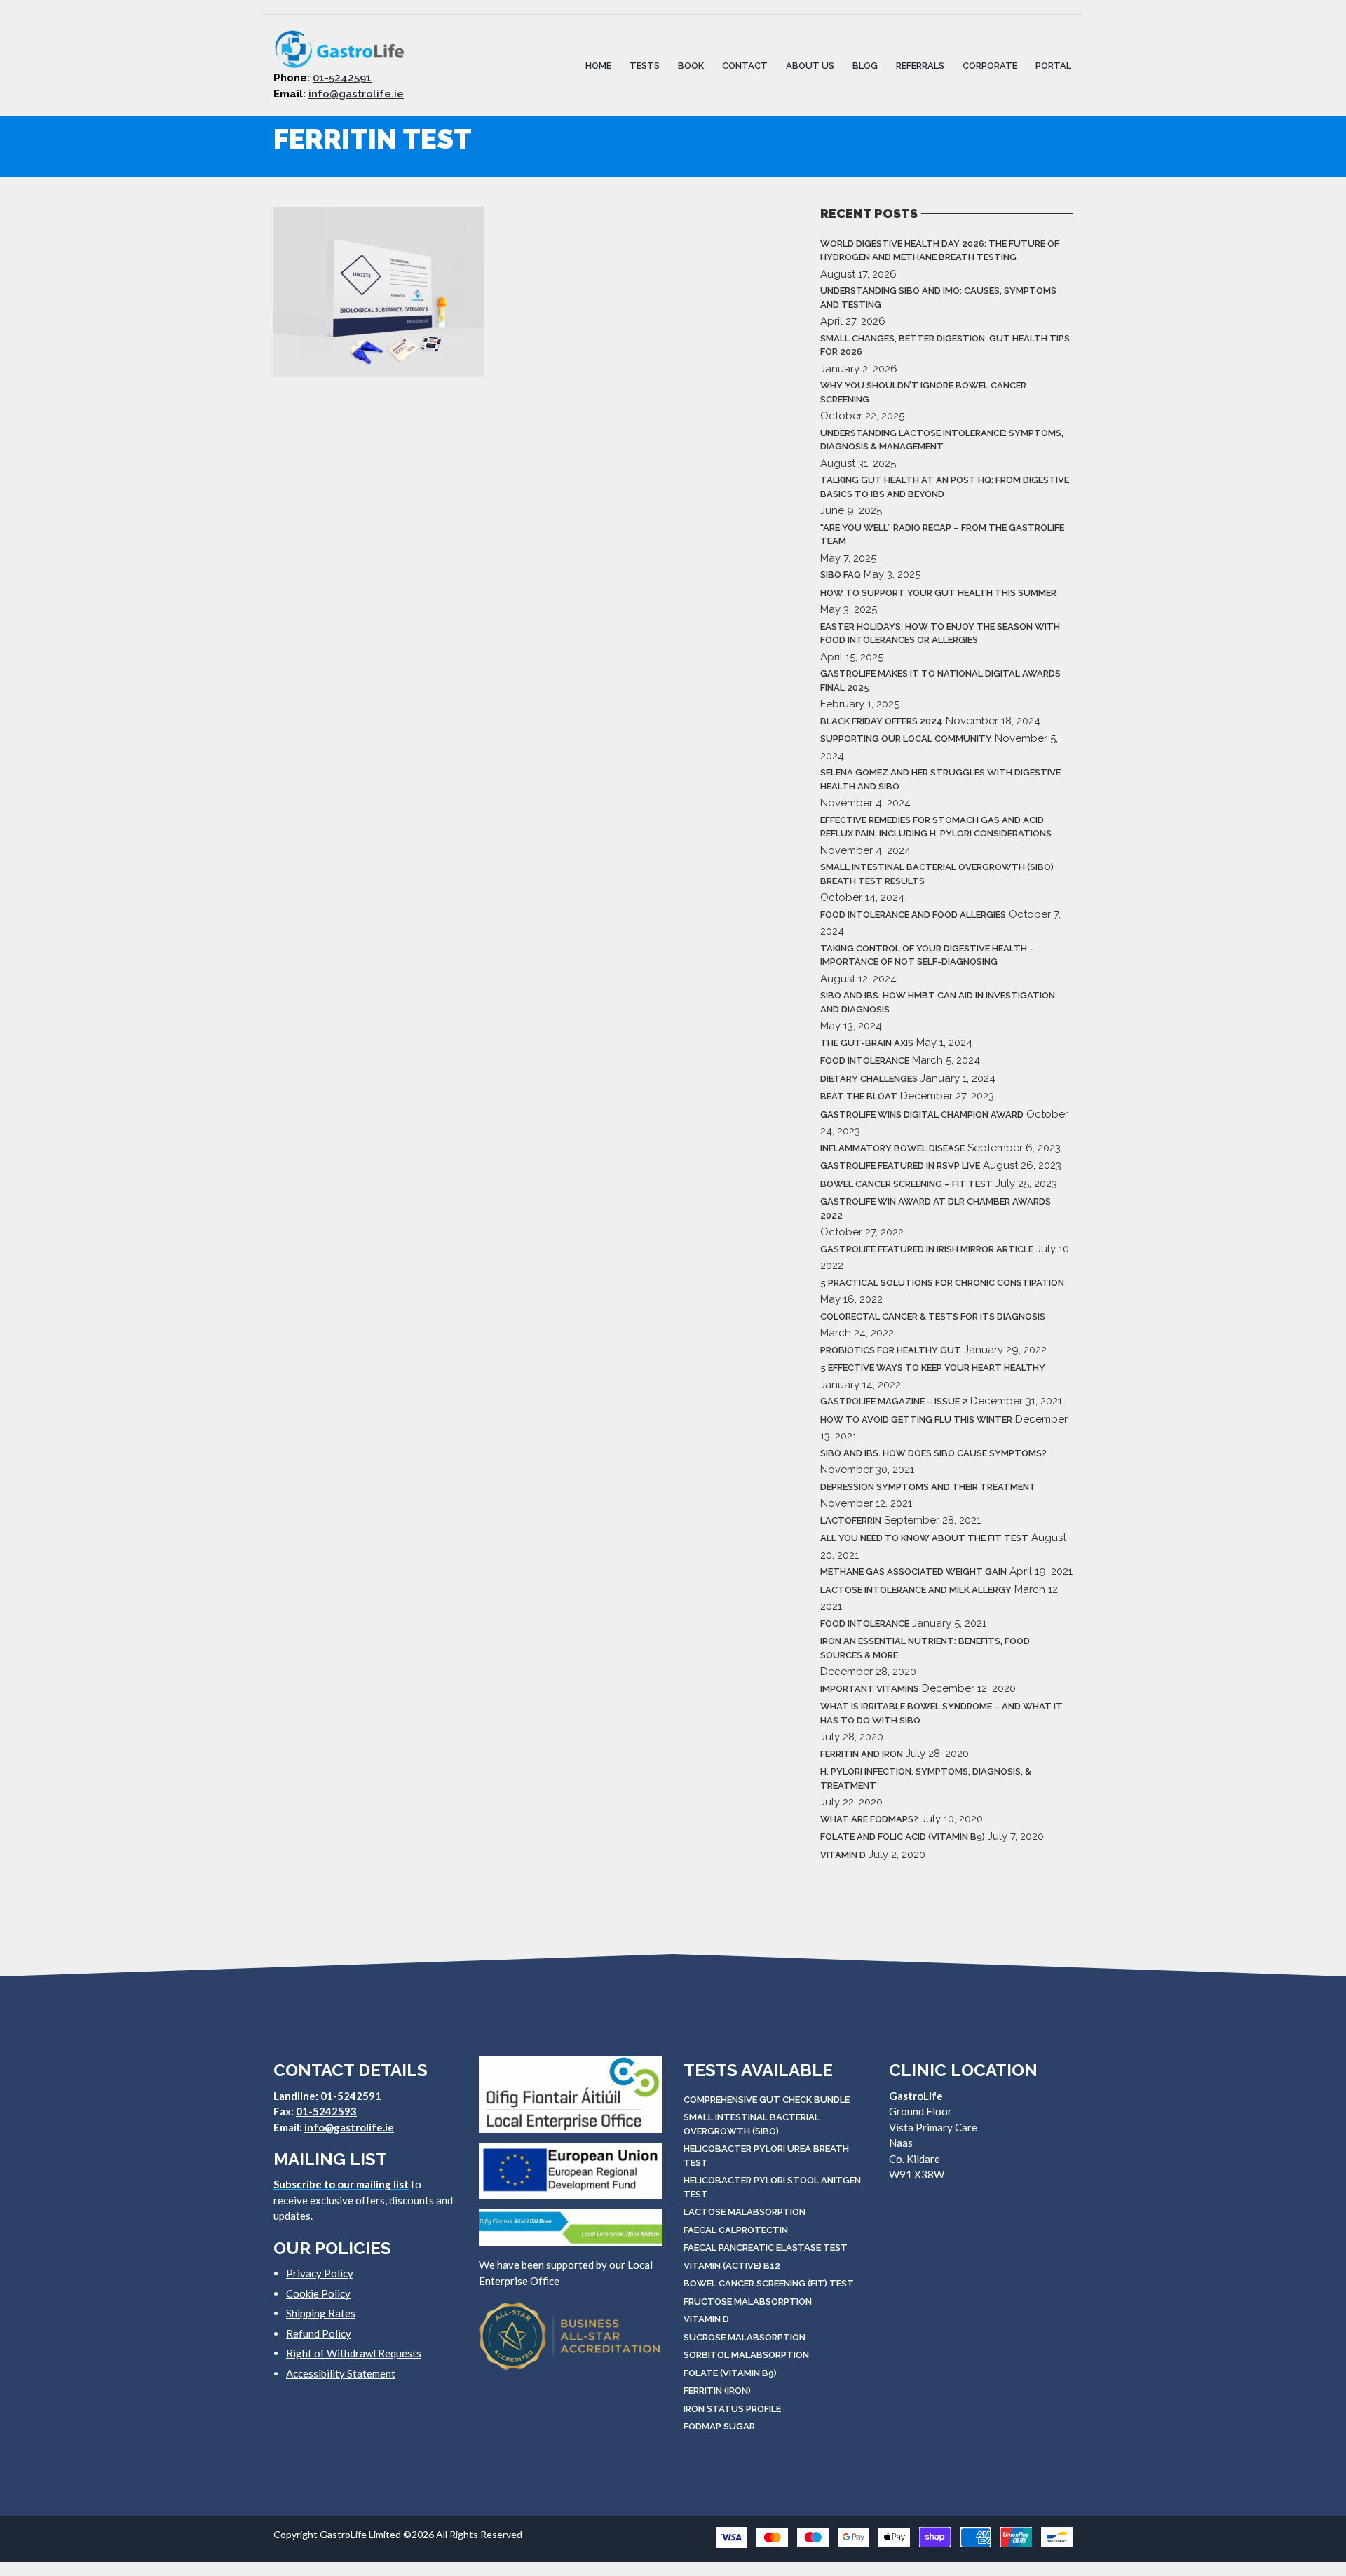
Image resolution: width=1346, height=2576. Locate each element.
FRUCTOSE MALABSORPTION (748, 2302)
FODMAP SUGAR (719, 2426)
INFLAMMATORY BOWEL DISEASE (892, 1148)
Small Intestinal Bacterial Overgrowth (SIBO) (752, 2124)
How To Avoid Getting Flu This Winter (916, 1419)
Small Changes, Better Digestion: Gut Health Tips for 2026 (945, 345)
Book (691, 65)
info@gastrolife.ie (356, 94)
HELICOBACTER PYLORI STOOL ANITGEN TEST (772, 2187)
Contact (745, 65)
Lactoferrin (851, 1520)
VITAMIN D (706, 2319)
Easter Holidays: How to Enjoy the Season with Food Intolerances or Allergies (940, 633)
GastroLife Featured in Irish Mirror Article (927, 1249)
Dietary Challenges (869, 1079)
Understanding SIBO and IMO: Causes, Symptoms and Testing (938, 298)
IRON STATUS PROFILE (732, 2409)
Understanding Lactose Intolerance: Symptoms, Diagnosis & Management (942, 440)
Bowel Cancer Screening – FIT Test (906, 1184)
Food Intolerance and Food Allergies (913, 915)
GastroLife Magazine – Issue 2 (894, 1401)
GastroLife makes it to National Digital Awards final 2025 (940, 680)
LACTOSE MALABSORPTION (745, 2212)
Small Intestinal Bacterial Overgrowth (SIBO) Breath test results (937, 874)
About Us (810, 65)
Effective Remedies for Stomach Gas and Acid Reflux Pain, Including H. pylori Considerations (936, 827)
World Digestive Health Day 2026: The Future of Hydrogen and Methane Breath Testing (940, 251)
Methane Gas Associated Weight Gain (913, 1572)
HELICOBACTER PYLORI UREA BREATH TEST (766, 2156)
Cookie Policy (318, 2293)
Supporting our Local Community (906, 739)
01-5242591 (342, 78)
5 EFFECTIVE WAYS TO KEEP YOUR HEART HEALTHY (933, 1368)
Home (598, 65)
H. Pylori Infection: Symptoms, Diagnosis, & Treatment (926, 1778)
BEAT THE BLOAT (859, 1096)
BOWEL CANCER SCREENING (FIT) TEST (769, 2283)
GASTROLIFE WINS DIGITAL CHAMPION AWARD (922, 1114)
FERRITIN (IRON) (717, 2391)
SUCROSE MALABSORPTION (745, 2337)
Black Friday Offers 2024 (882, 721)
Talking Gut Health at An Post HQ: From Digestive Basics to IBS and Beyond (945, 487)
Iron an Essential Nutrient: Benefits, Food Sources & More (925, 1648)
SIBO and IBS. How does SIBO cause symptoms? (933, 1453)
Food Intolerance (865, 1060)
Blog (865, 65)
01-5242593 (326, 2111)
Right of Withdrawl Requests (354, 2353)
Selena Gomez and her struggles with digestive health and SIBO (940, 779)
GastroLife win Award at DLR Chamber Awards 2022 (936, 1208)
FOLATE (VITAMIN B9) (730, 2373)
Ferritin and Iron (862, 1754)
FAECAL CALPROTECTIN (736, 2230)
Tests (645, 65)
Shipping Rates (321, 2313)
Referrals (920, 65)
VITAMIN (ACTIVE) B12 (732, 2266)
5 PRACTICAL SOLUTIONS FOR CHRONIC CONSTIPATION (942, 1283)
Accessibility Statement (341, 2373)
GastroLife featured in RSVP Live (900, 1166)
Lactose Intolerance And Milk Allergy (916, 1590)
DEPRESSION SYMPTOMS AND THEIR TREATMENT (928, 1487)
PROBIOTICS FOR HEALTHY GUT (891, 1350)
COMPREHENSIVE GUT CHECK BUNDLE (767, 2100)
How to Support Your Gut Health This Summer (938, 593)
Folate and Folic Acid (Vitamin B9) (903, 1837)
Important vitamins (870, 1689)
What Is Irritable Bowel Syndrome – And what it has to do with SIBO (941, 1713)
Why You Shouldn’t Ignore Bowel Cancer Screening (923, 392)
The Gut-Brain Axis (867, 1043)
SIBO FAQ (841, 575)
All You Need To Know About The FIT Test (924, 1538)
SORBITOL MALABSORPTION (746, 2355)
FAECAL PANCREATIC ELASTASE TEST (766, 2248)
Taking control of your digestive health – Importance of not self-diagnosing (927, 955)
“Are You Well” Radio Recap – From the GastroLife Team (942, 535)
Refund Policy (319, 2333)
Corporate (990, 65)
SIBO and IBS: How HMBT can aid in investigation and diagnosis (938, 1002)
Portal (1053, 65)
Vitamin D (843, 1855)
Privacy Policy (320, 2273)
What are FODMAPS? (869, 1819)
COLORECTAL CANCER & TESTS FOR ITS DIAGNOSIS (933, 1316)
